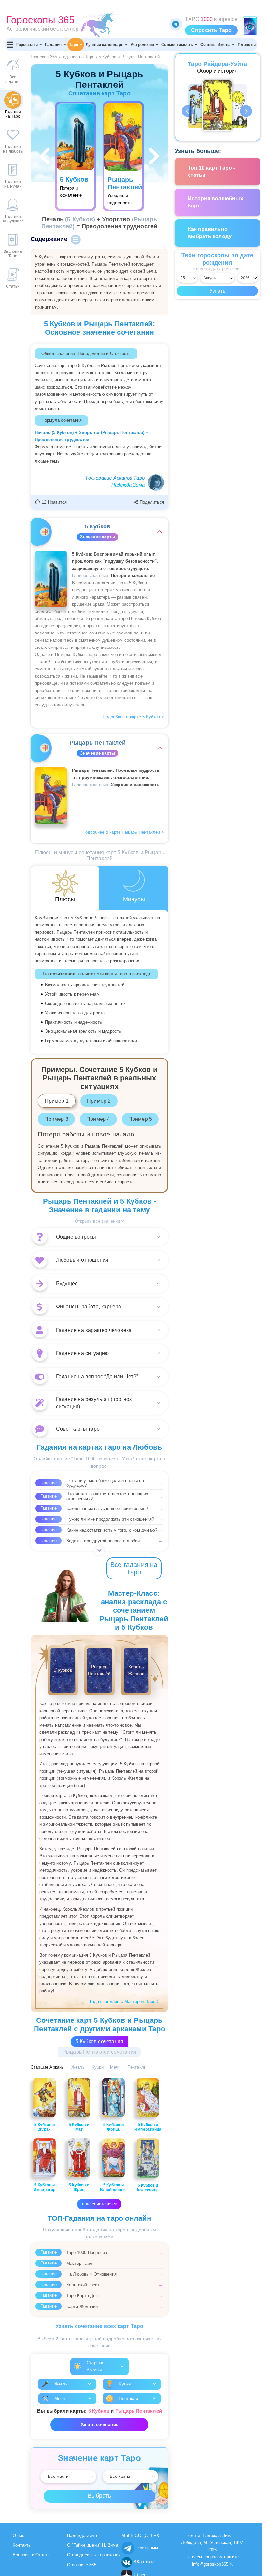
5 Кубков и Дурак (44, 2127)
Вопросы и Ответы (32, 2555)
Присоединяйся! (176, 24)
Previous (188, 111)
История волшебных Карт (216, 202)
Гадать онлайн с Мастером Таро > (125, 2001)
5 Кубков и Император (45, 2187)
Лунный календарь (105, 45)
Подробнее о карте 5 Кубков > (133, 717)
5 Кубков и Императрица (148, 2127)
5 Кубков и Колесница (148, 2188)
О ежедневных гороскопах (94, 2555)
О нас (19, 2535)
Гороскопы (27, 45)
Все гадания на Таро (134, 1568)
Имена (224, 45)
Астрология (142, 45)
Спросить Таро (211, 30)
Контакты (22, 2545)
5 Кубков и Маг (79, 2127)
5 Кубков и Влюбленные (113, 2187)
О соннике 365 (82, 2565)
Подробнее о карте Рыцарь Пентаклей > (123, 832)
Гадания (53, 45)
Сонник (207, 45)
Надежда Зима (128, 485)
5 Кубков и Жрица (113, 2127)
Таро (74, 45)
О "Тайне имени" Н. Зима (93, 2545)
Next (246, 111)
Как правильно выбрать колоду (210, 233)
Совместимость (177, 45)
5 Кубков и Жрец (79, 2187)
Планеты (247, 45)
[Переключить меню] (10, 45)
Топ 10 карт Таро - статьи (212, 171)
